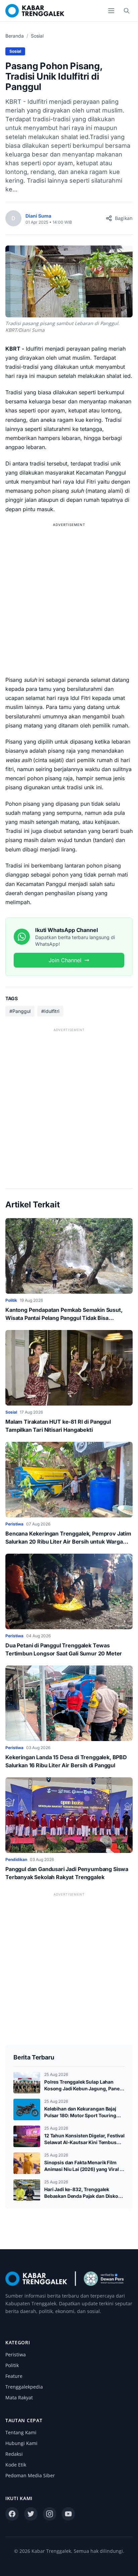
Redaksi (14, 2454)
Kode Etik (16, 2465)
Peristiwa (16, 2355)
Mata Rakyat (19, 2397)
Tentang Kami (21, 2432)
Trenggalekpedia (24, 2387)
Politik (12, 2365)
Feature (14, 2376)
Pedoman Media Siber (30, 2475)
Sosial (37, 36)
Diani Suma (38, 216)
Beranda (15, 36)
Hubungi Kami (21, 2443)
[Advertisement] (69, 598)
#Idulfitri (50, 1011)
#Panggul (20, 1011)
